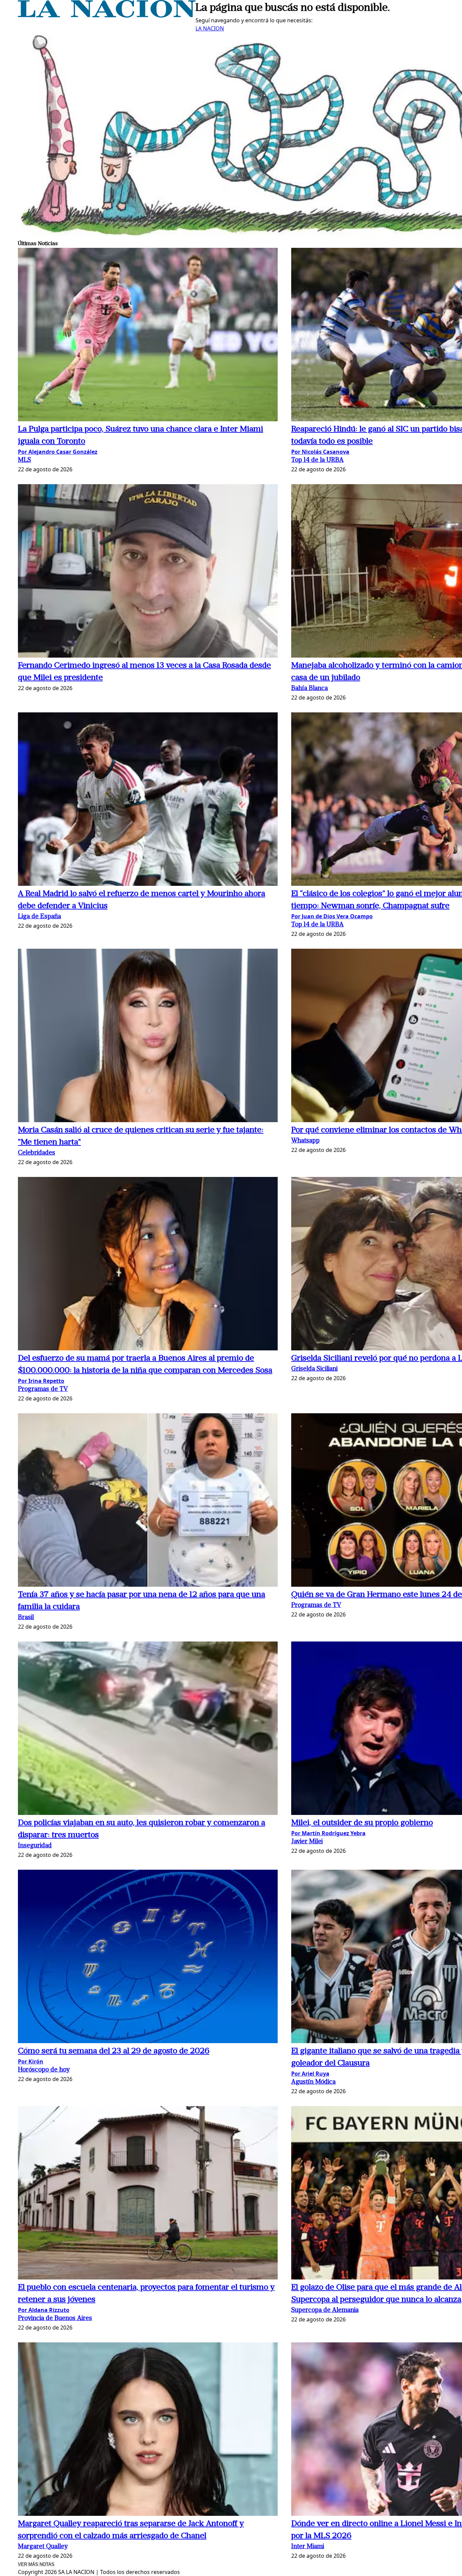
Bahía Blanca (309, 689)
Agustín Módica (313, 2082)
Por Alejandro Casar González (58, 452)
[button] (148, 336)
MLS (25, 460)
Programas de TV (43, 1389)
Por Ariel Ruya (310, 2074)
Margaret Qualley (43, 2547)
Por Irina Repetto (41, 1381)
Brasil (26, 1618)
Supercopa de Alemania (325, 2310)
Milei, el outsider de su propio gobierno (362, 1823)
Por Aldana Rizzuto (44, 2310)
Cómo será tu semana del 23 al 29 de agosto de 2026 (114, 2051)
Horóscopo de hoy (44, 2070)
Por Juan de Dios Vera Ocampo (332, 916)
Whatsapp (305, 1141)
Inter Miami (308, 2547)
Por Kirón (31, 2061)
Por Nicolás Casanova (320, 452)
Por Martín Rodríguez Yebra (328, 1833)
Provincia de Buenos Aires (55, 2319)
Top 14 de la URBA (317, 460)
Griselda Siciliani (314, 1369)
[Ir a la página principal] (107, 16)
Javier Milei (307, 1842)
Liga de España (39, 917)
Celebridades (37, 1153)
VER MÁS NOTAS (36, 2564)
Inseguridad (35, 1846)
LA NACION (210, 28)
